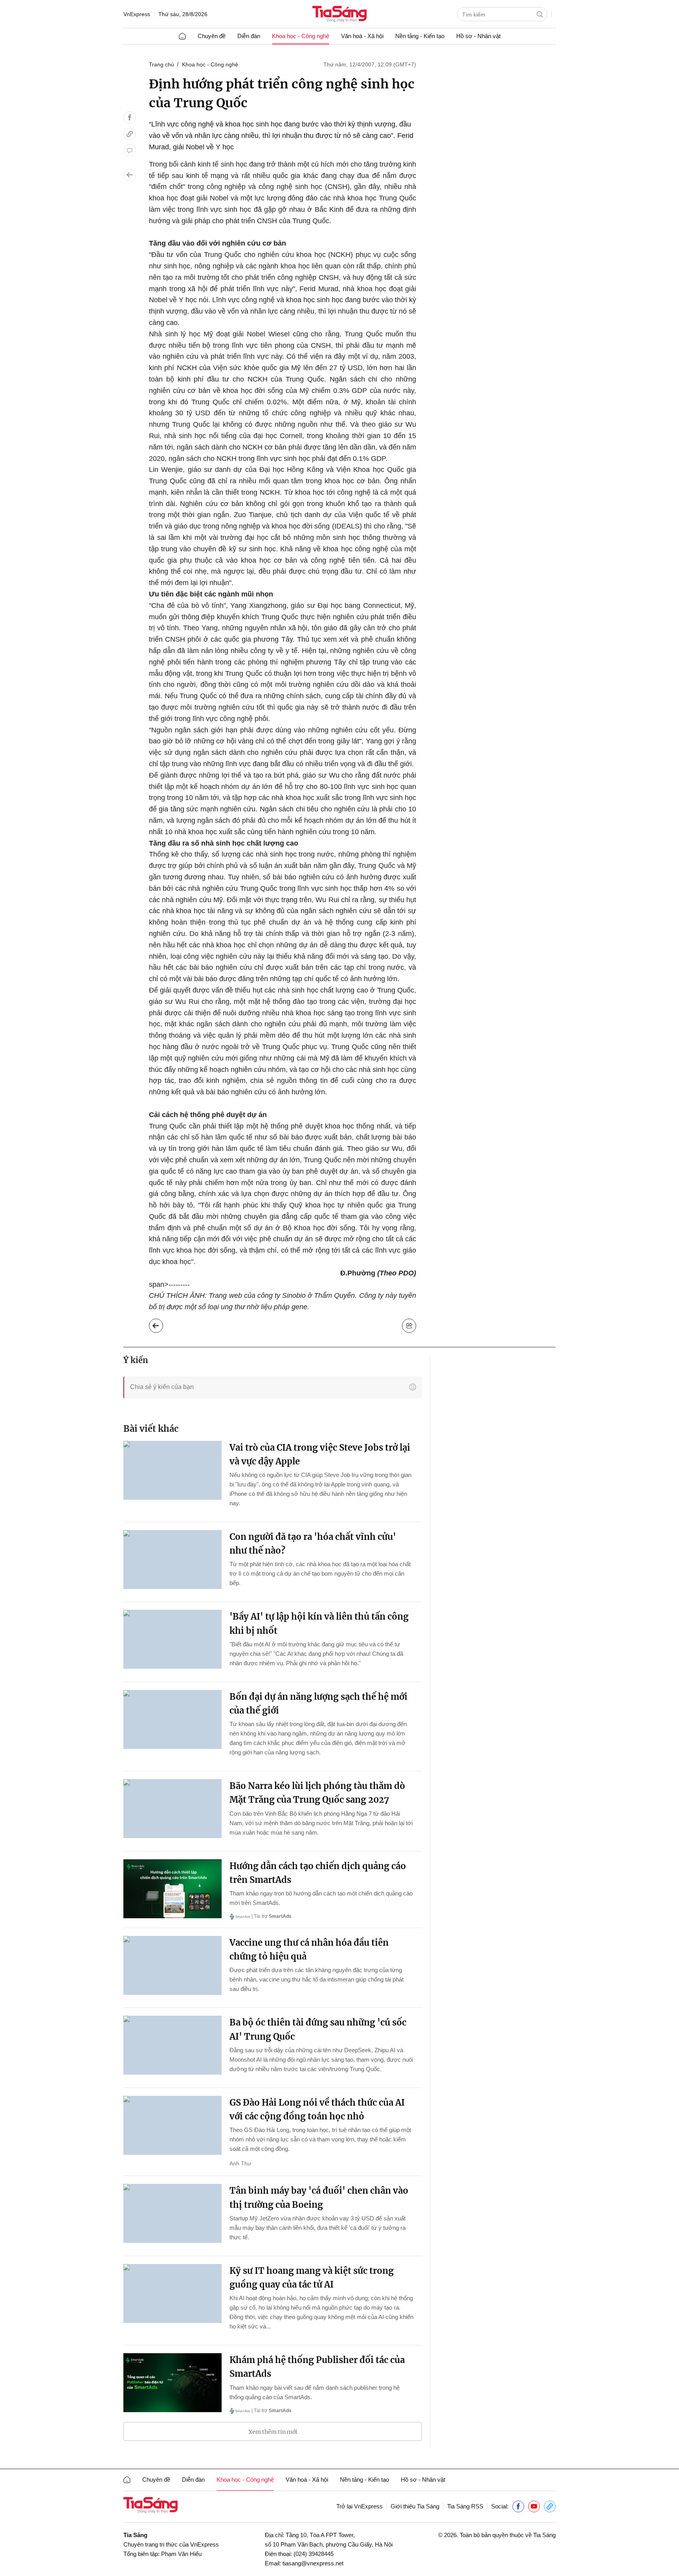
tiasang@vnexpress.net (313, 2563)
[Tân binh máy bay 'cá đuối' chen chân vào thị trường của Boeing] (173, 2213)
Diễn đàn (249, 36)
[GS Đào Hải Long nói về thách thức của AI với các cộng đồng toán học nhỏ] (173, 2125)
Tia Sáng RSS (465, 2506)
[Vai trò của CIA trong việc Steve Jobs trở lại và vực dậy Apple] (173, 1470)
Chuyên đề (212, 36)
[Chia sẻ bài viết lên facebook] (130, 117)
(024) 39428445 (314, 2554)
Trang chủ (161, 64)
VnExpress (137, 14)
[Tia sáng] (339, 15)
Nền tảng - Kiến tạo (420, 36)
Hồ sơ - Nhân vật (478, 36)
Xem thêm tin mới (273, 2432)
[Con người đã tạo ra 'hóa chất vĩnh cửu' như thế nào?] (173, 1560)
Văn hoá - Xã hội (362, 36)
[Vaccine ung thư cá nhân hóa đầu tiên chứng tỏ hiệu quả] (173, 1965)
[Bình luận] (130, 150)
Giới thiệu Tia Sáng (415, 2506)
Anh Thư (240, 2163)
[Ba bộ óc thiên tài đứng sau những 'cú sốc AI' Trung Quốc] (173, 2045)
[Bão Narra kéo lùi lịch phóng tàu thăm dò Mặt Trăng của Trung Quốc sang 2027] (173, 1809)
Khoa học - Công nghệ (301, 36)
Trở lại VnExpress (360, 2506)
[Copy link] (130, 134)
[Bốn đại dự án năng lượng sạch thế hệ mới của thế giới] (173, 1719)
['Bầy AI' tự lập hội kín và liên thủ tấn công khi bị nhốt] (173, 1639)
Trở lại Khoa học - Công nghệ (162, 1324)
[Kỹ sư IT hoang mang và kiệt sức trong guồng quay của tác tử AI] (173, 2293)
